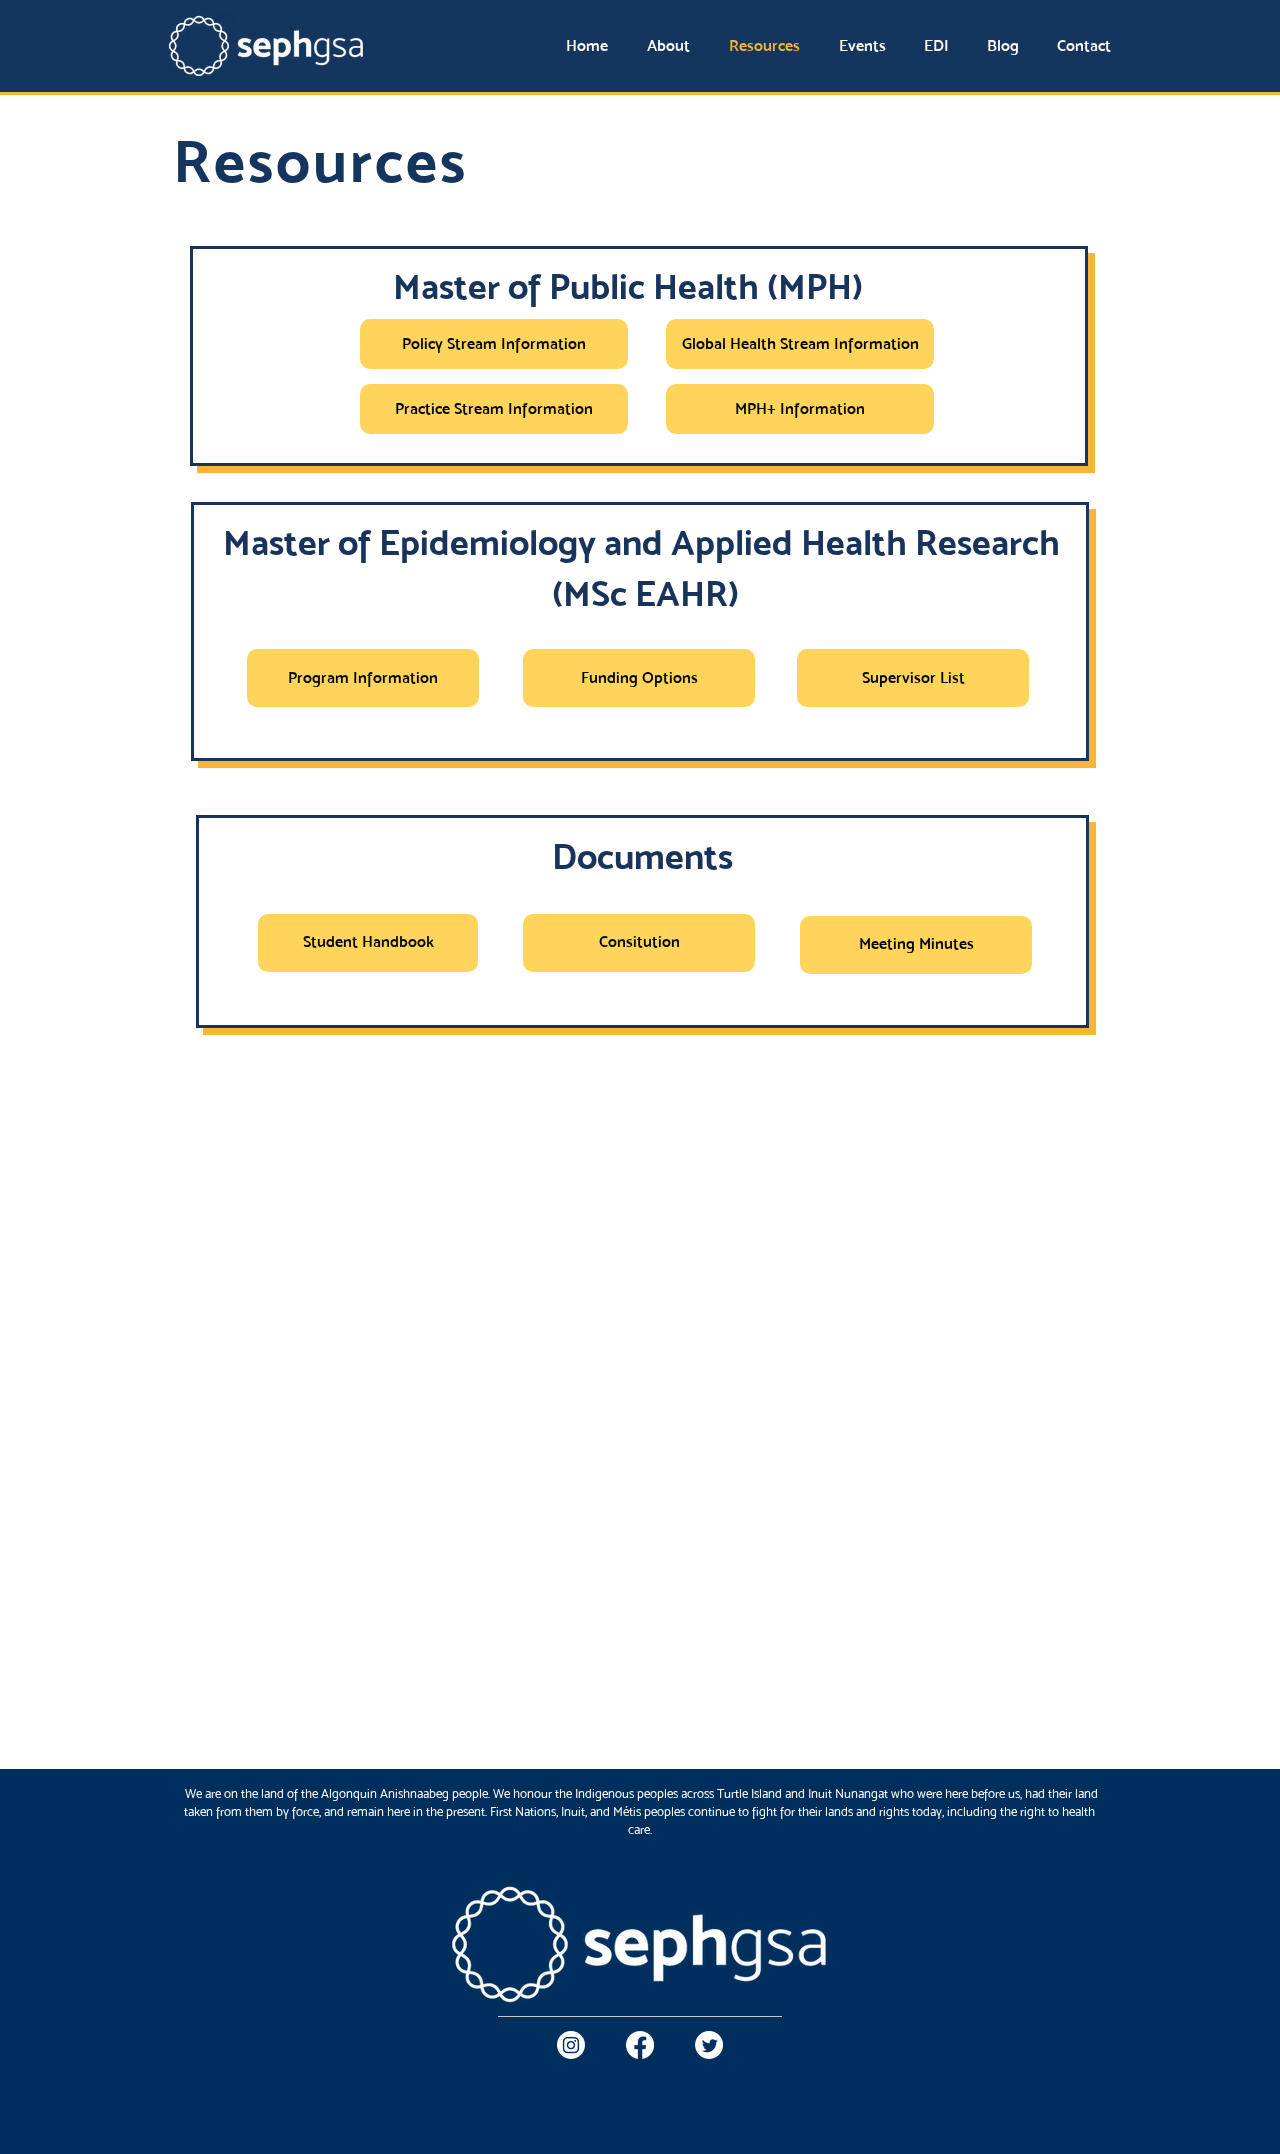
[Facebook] (640, 2045)
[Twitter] (709, 2045)
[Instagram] (571, 2045)
